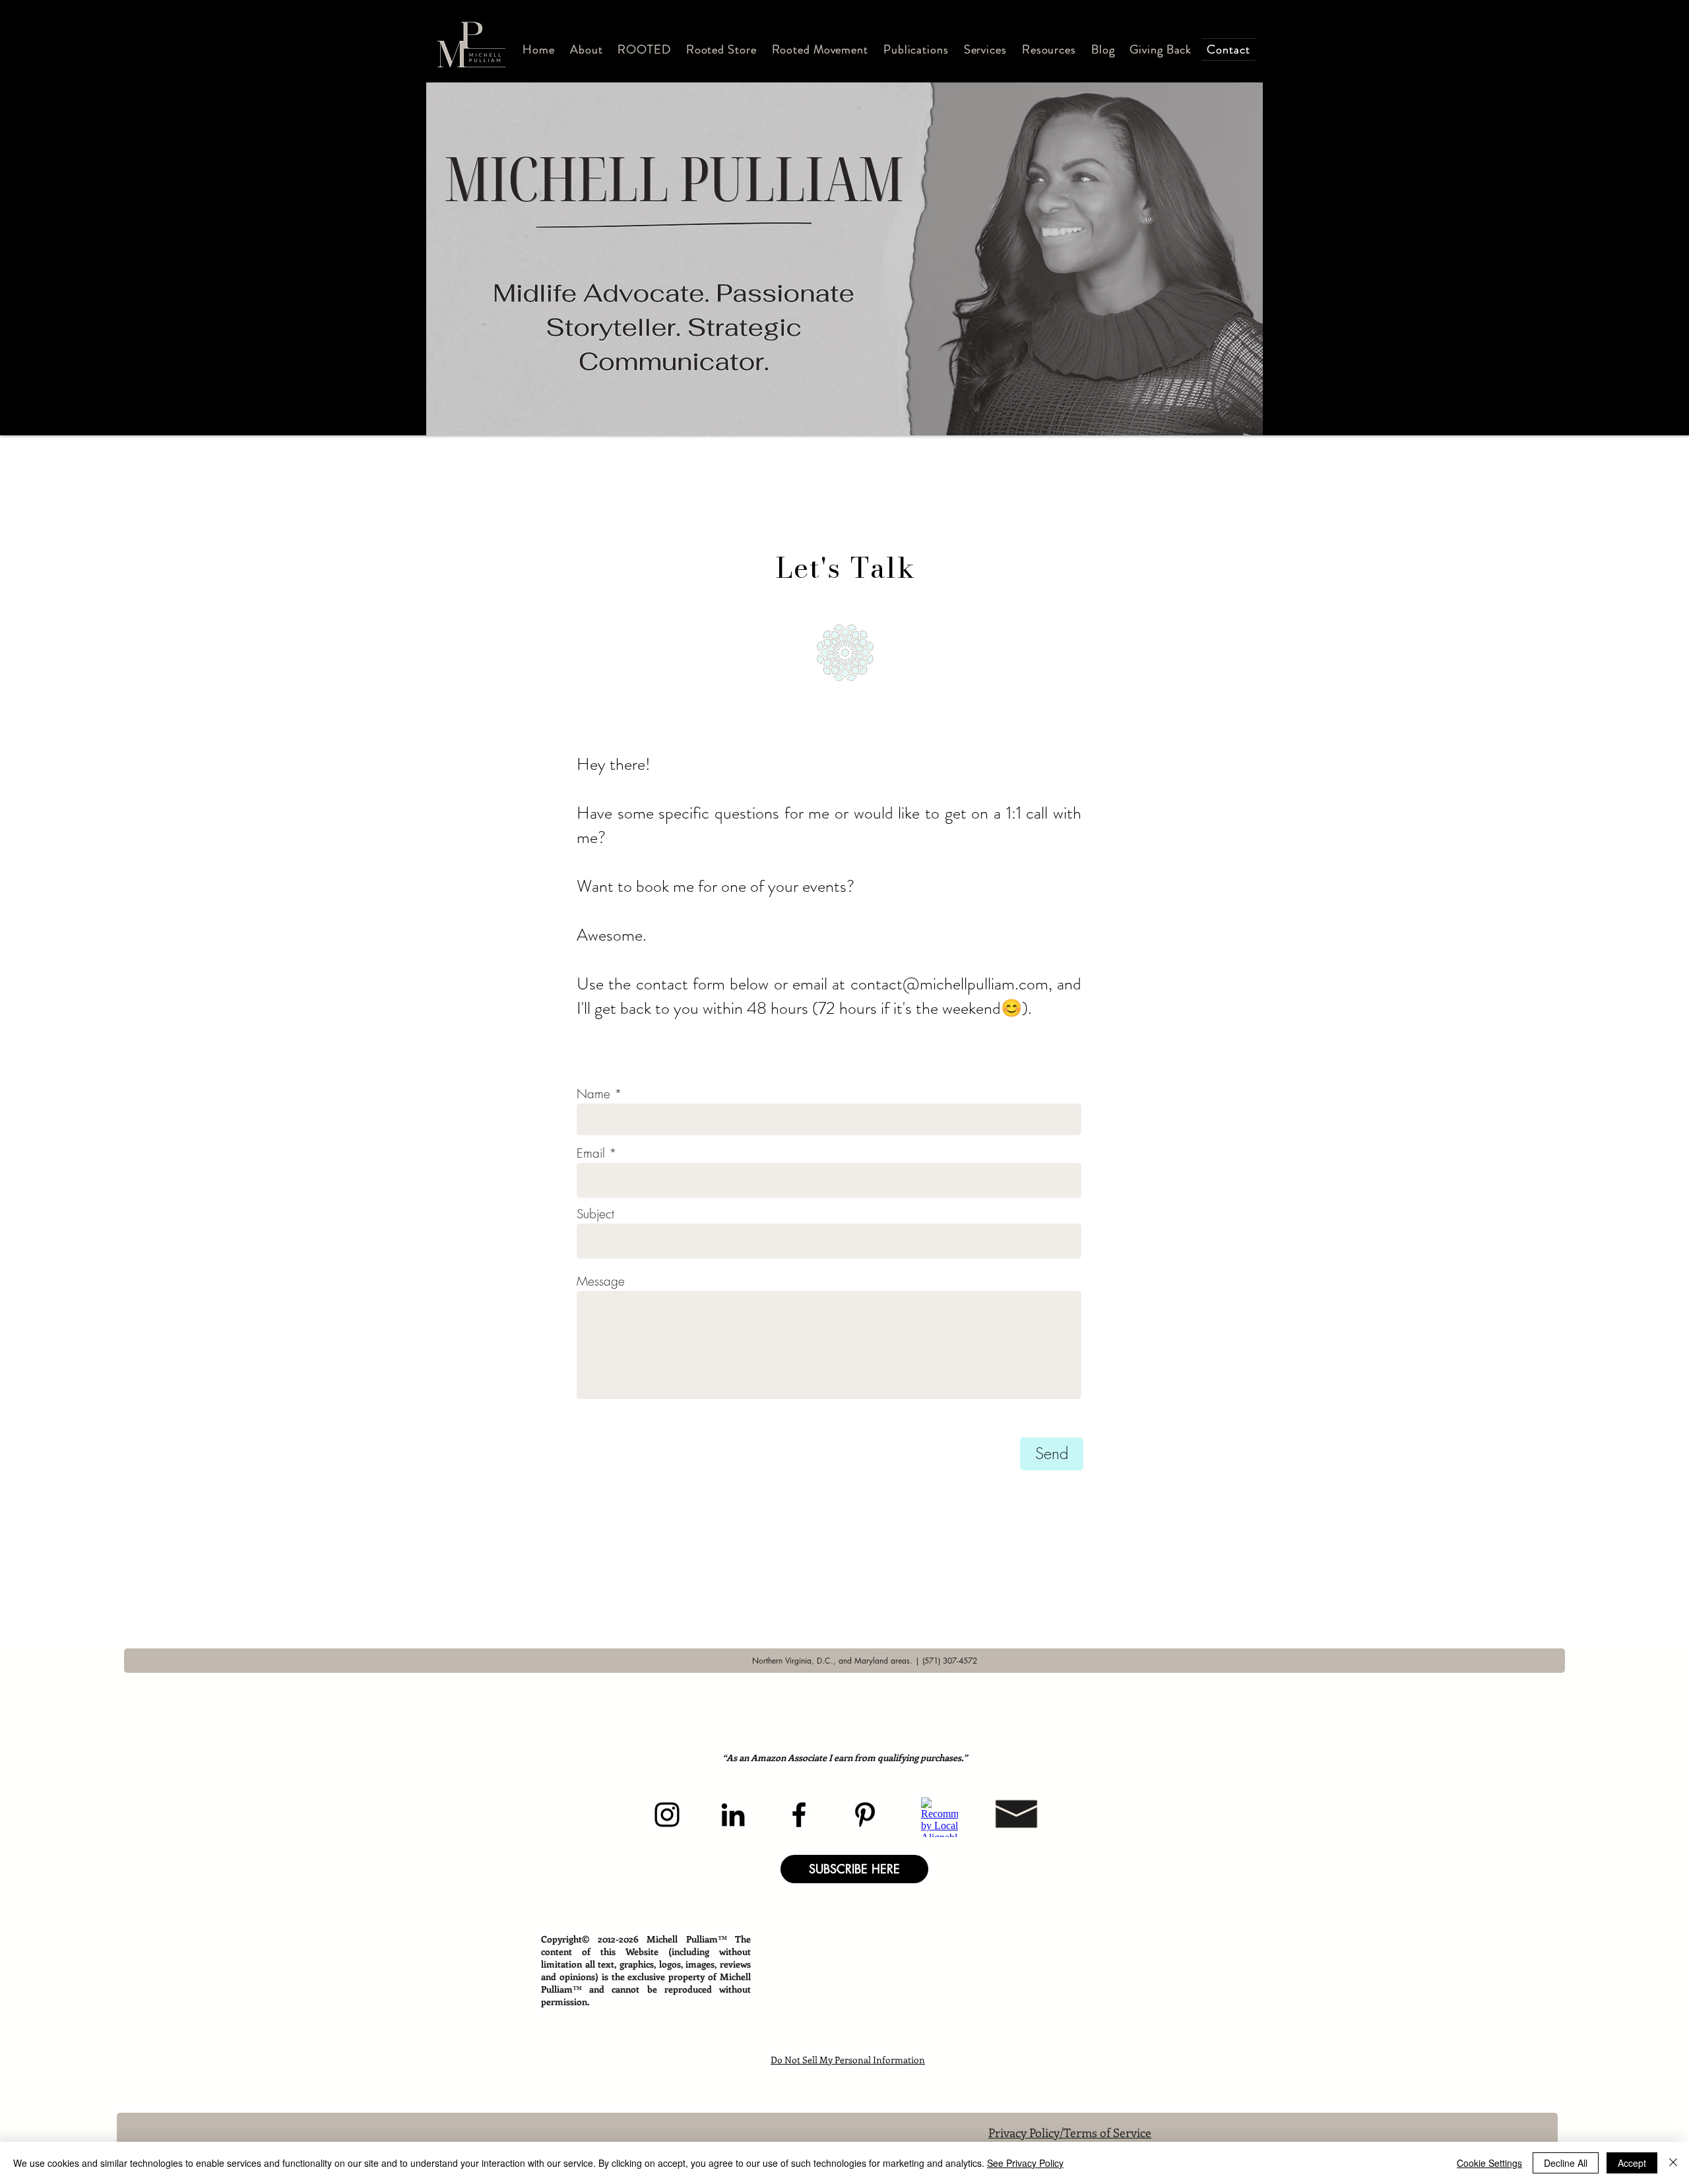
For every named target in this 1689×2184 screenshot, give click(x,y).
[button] (587, 49)
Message (601, 1281)
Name (593, 1094)
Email (591, 1153)
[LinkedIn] (733, 1815)
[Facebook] (799, 1815)
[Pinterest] (865, 1815)
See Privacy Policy (1025, 2163)
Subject (595, 1214)
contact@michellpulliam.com (949, 984)
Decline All (1566, 2163)
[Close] (1673, 2163)
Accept (1632, 2163)
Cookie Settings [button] (1489, 2163)
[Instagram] (667, 1815)
